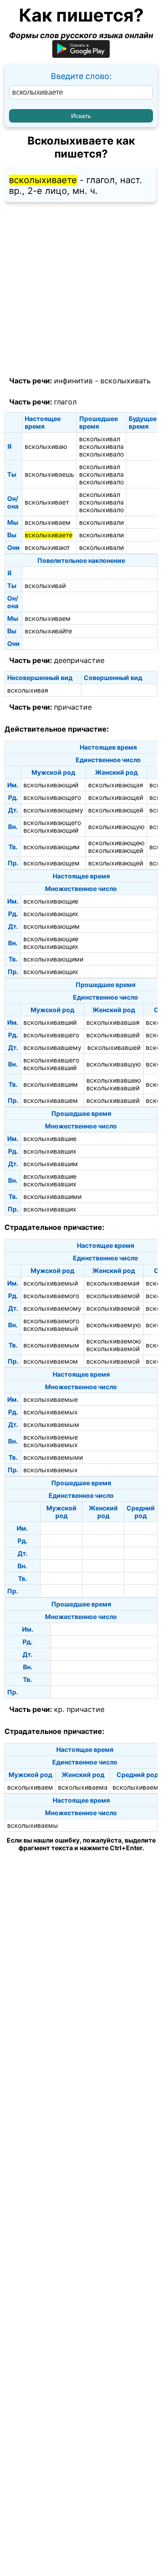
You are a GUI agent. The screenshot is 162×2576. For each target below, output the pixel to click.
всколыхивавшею (114, 1080)
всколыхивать (126, 381)
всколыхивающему (53, 810)
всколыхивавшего (51, 1035)
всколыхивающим (52, 847)
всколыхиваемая (113, 1283)
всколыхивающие (51, 901)
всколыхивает (47, 502)
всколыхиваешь (49, 474)
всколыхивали (101, 522)
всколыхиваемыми (53, 1457)
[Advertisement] (81, 290)
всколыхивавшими (52, 1196)
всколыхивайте (48, 631)
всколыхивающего (52, 797)
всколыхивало (101, 454)
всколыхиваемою (114, 1341)
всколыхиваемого (51, 1296)
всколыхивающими (53, 959)
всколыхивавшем (51, 1100)
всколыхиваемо (137, 1787)
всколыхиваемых (51, 1412)
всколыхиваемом (51, 1361)
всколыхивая (28, 690)
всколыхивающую (116, 827)
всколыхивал (100, 439)
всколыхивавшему (52, 1047)
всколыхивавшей (113, 1035)
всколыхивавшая (113, 1022)
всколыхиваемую (114, 1325)
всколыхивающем (52, 863)
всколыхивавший (50, 1022)
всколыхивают (47, 547)
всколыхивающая (116, 785)
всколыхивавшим (51, 1084)
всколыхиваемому (52, 1308)
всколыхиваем (48, 522)
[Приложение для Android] (81, 55)
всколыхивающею (116, 843)
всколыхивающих (51, 914)
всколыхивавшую (114, 1064)
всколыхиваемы (33, 1825)
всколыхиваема (83, 1787)
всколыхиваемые (51, 1399)
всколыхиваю (46, 446)
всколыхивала (101, 446)
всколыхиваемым (51, 1345)
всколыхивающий (51, 785)
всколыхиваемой (113, 1296)
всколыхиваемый (51, 1283)
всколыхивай (45, 586)
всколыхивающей (116, 797)
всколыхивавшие (50, 1139)
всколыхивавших (50, 1151)
